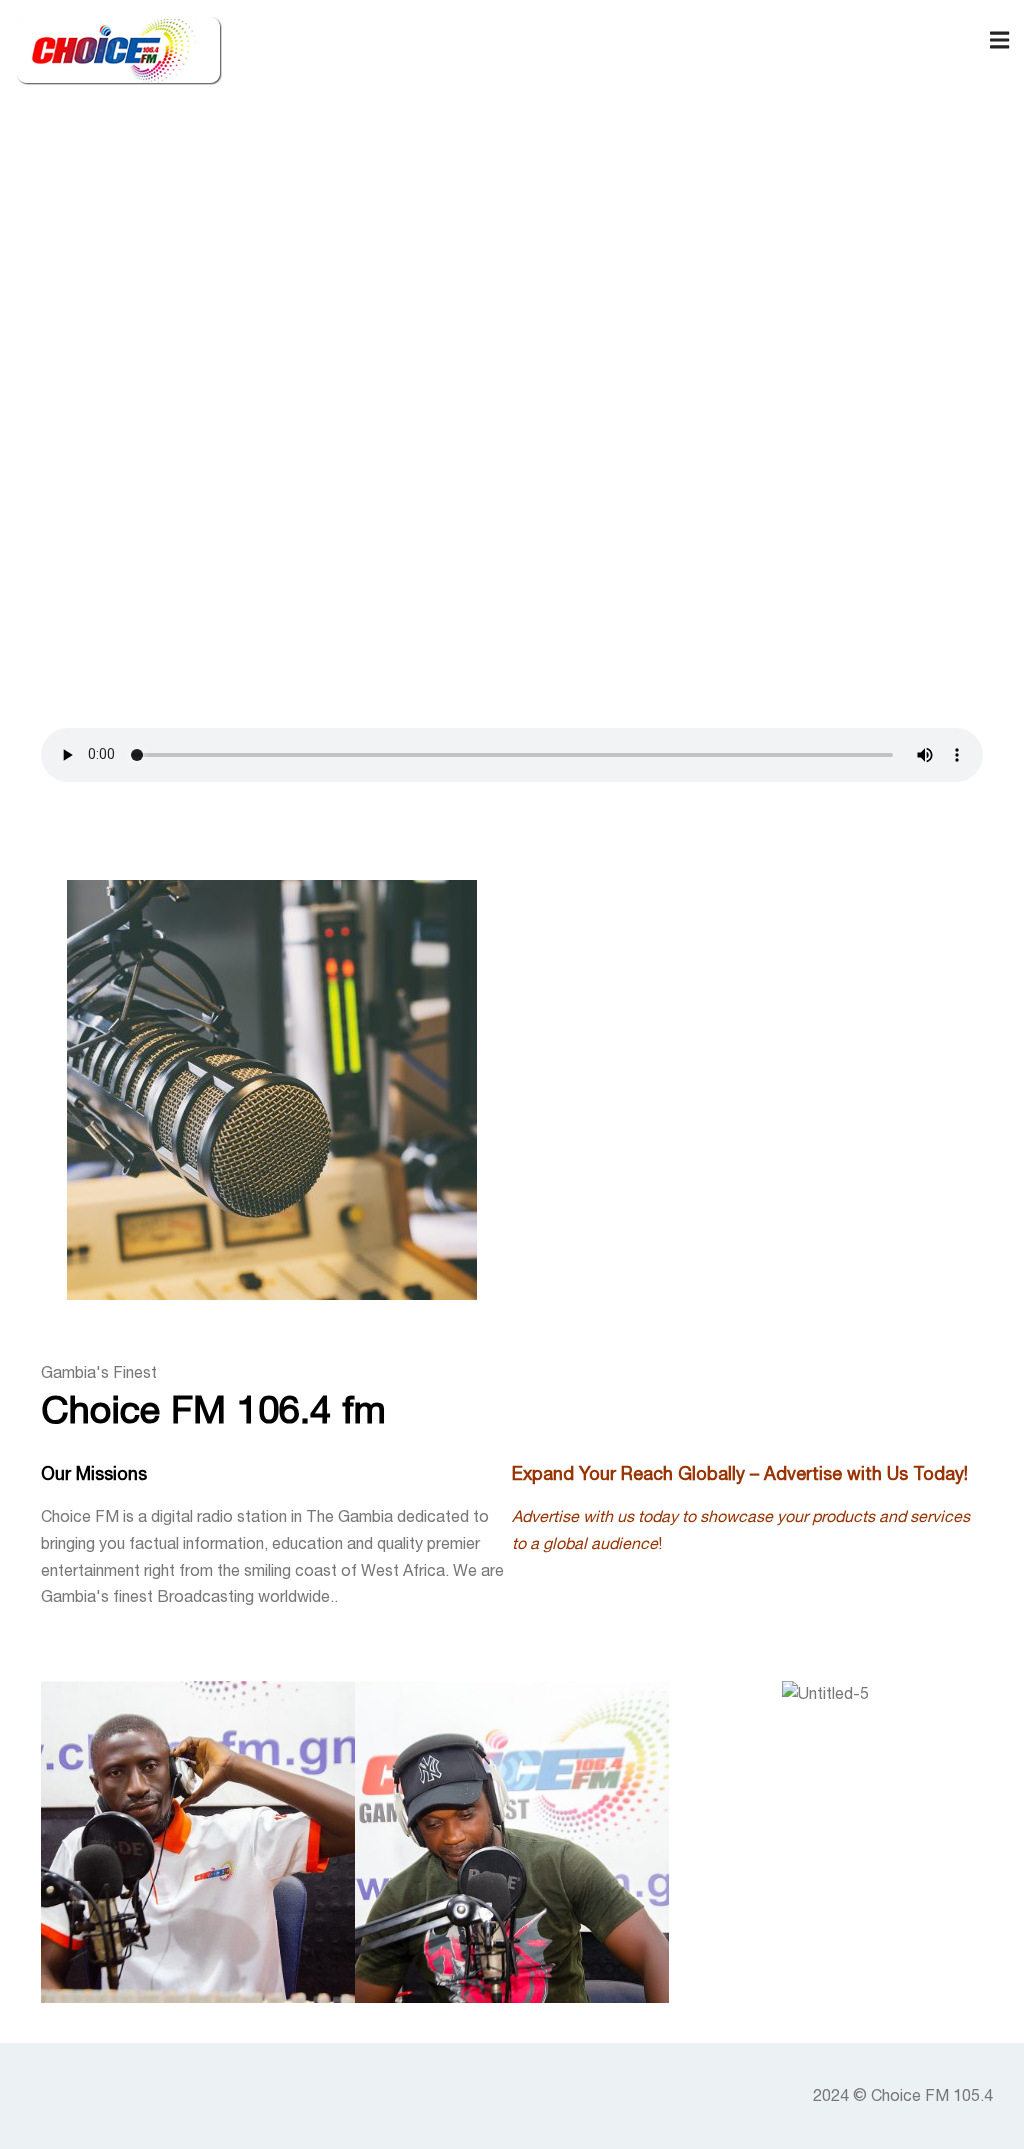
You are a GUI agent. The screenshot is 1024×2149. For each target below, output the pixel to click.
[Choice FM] (120, 50)
